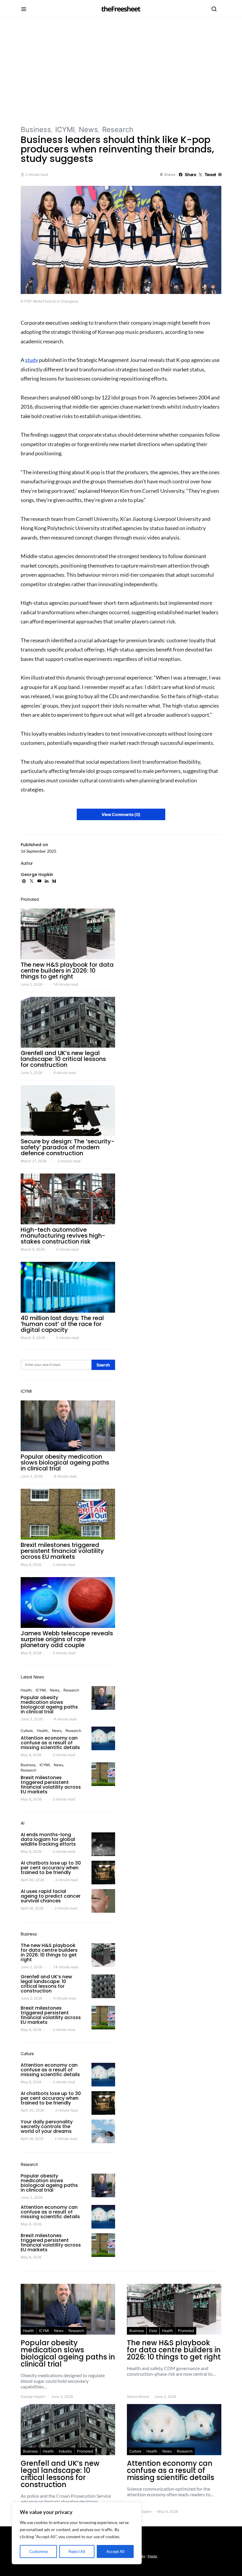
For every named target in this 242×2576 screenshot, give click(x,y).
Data (153, 2331)
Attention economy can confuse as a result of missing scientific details (50, 1743)
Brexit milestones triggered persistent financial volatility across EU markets (62, 1551)
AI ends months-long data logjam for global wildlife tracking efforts (48, 1839)
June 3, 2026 (32, 1476)
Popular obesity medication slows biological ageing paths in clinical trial (65, 1462)
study (32, 360)
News (88, 130)
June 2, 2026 (31, 984)
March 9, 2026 (33, 1249)
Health (26, 1690)
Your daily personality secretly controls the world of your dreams (47, 2126)
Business (36, 130)
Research (118, 130)
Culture (27, 1731)
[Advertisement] (121, 71)
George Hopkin (37, 875)
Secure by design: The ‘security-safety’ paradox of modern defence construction (68, 1147)
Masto (152, 2556)
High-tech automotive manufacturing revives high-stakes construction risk (63, 1236)
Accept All (115, 2551)
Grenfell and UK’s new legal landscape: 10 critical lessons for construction (63, 1059)
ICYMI (65, 130)
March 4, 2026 (33, 1338)
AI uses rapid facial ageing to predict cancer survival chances (51, 1896)
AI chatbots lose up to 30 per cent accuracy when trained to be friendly (51, 1868)
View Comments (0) (121, 814)
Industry (65, 2451)
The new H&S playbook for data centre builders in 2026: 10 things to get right (67, 971)
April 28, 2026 (32, 1908)
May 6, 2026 (31, 1653)
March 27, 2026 (33, 1161)
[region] (77, 2533)
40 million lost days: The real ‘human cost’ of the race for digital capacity (62, 1324)
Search (103, 1365)
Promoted (186, 2331)
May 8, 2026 (31, 1565)
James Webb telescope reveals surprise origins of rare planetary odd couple (67, 1639)
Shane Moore (138, 2397)
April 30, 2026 (32, 1880)
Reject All (77, 2551)
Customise (39, 2551)
